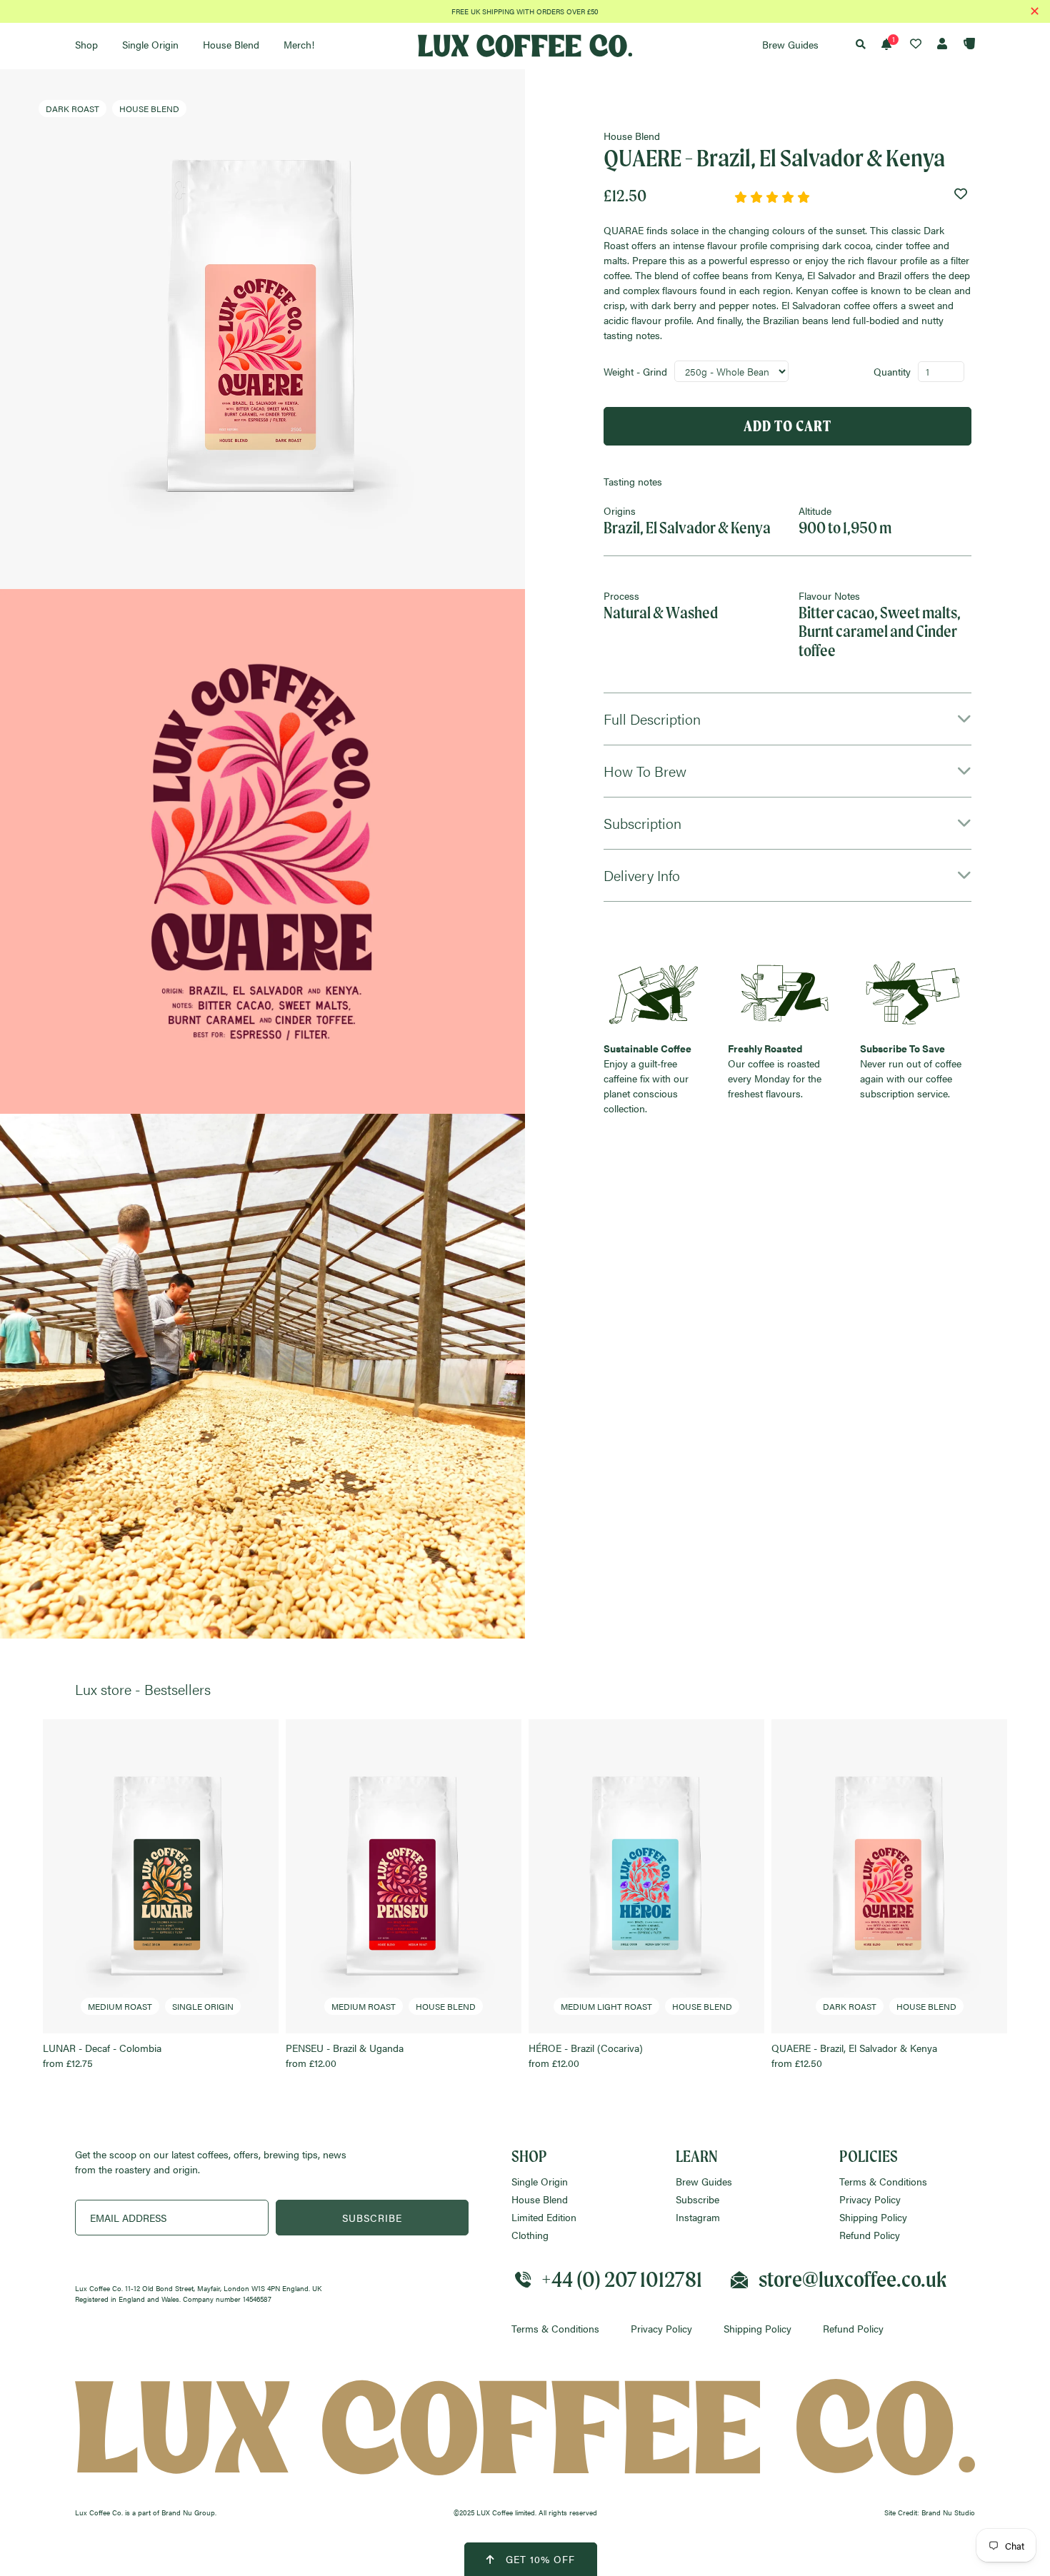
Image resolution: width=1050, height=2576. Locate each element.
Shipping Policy (873, 2217)
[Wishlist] (908, 44)
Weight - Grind (635, 371)
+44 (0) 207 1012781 (622, 2279)
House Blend (540, 2199)
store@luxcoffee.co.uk (852, 2279)
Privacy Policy (870, 2199)
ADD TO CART (787, 426)
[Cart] (962, 44)
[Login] (936, 44)
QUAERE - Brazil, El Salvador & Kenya (864, 2035)
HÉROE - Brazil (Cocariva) (630, 2035)
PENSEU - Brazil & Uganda (381, 2035)
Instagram (698, 2217)
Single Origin (540, 2181)
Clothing (530, 2235)
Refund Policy (870, 2235)
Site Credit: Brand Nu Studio (930, 2512)
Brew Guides (704, 2181)
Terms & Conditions (883, 2181)
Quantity (892, 371)
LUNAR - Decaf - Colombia (138, 2035)
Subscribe (697, 2199)
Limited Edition (544, 2217)
